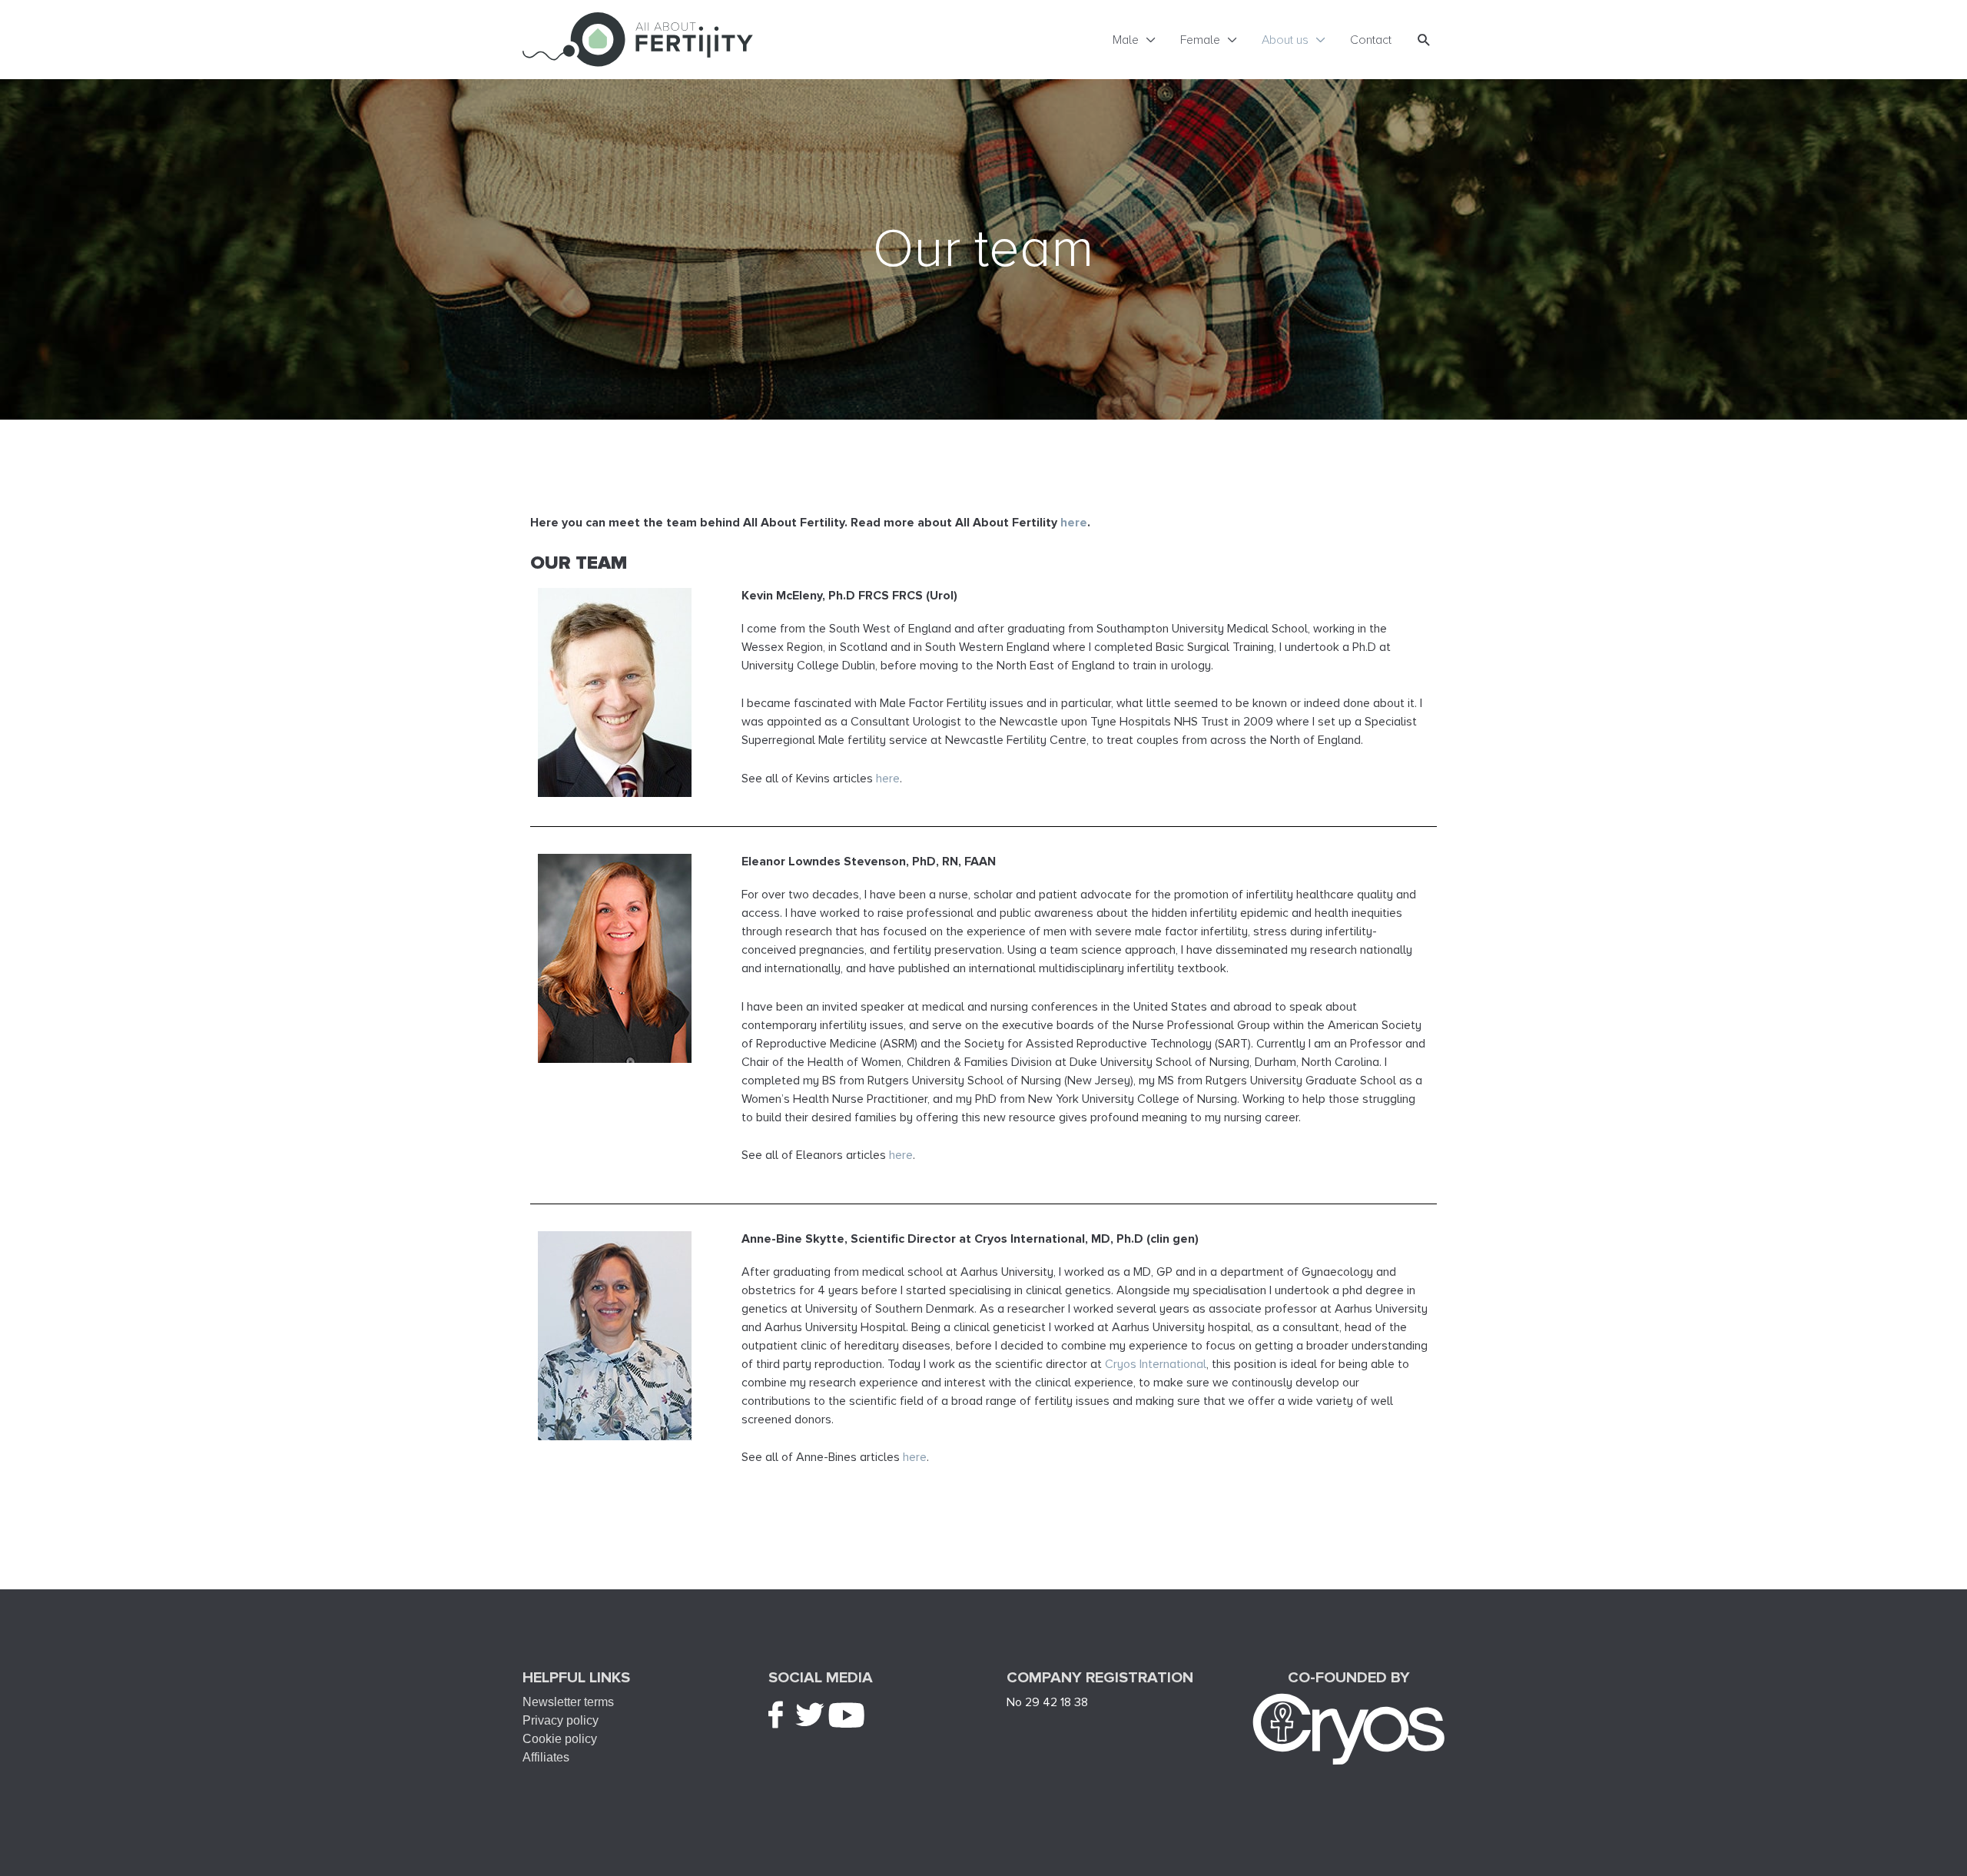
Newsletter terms (568, 1702)
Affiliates (546, 1757)
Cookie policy (560, 1739)
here (888, 779)
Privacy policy (561, 1720)
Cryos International (1154, 1364)
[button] (1424, 40)
